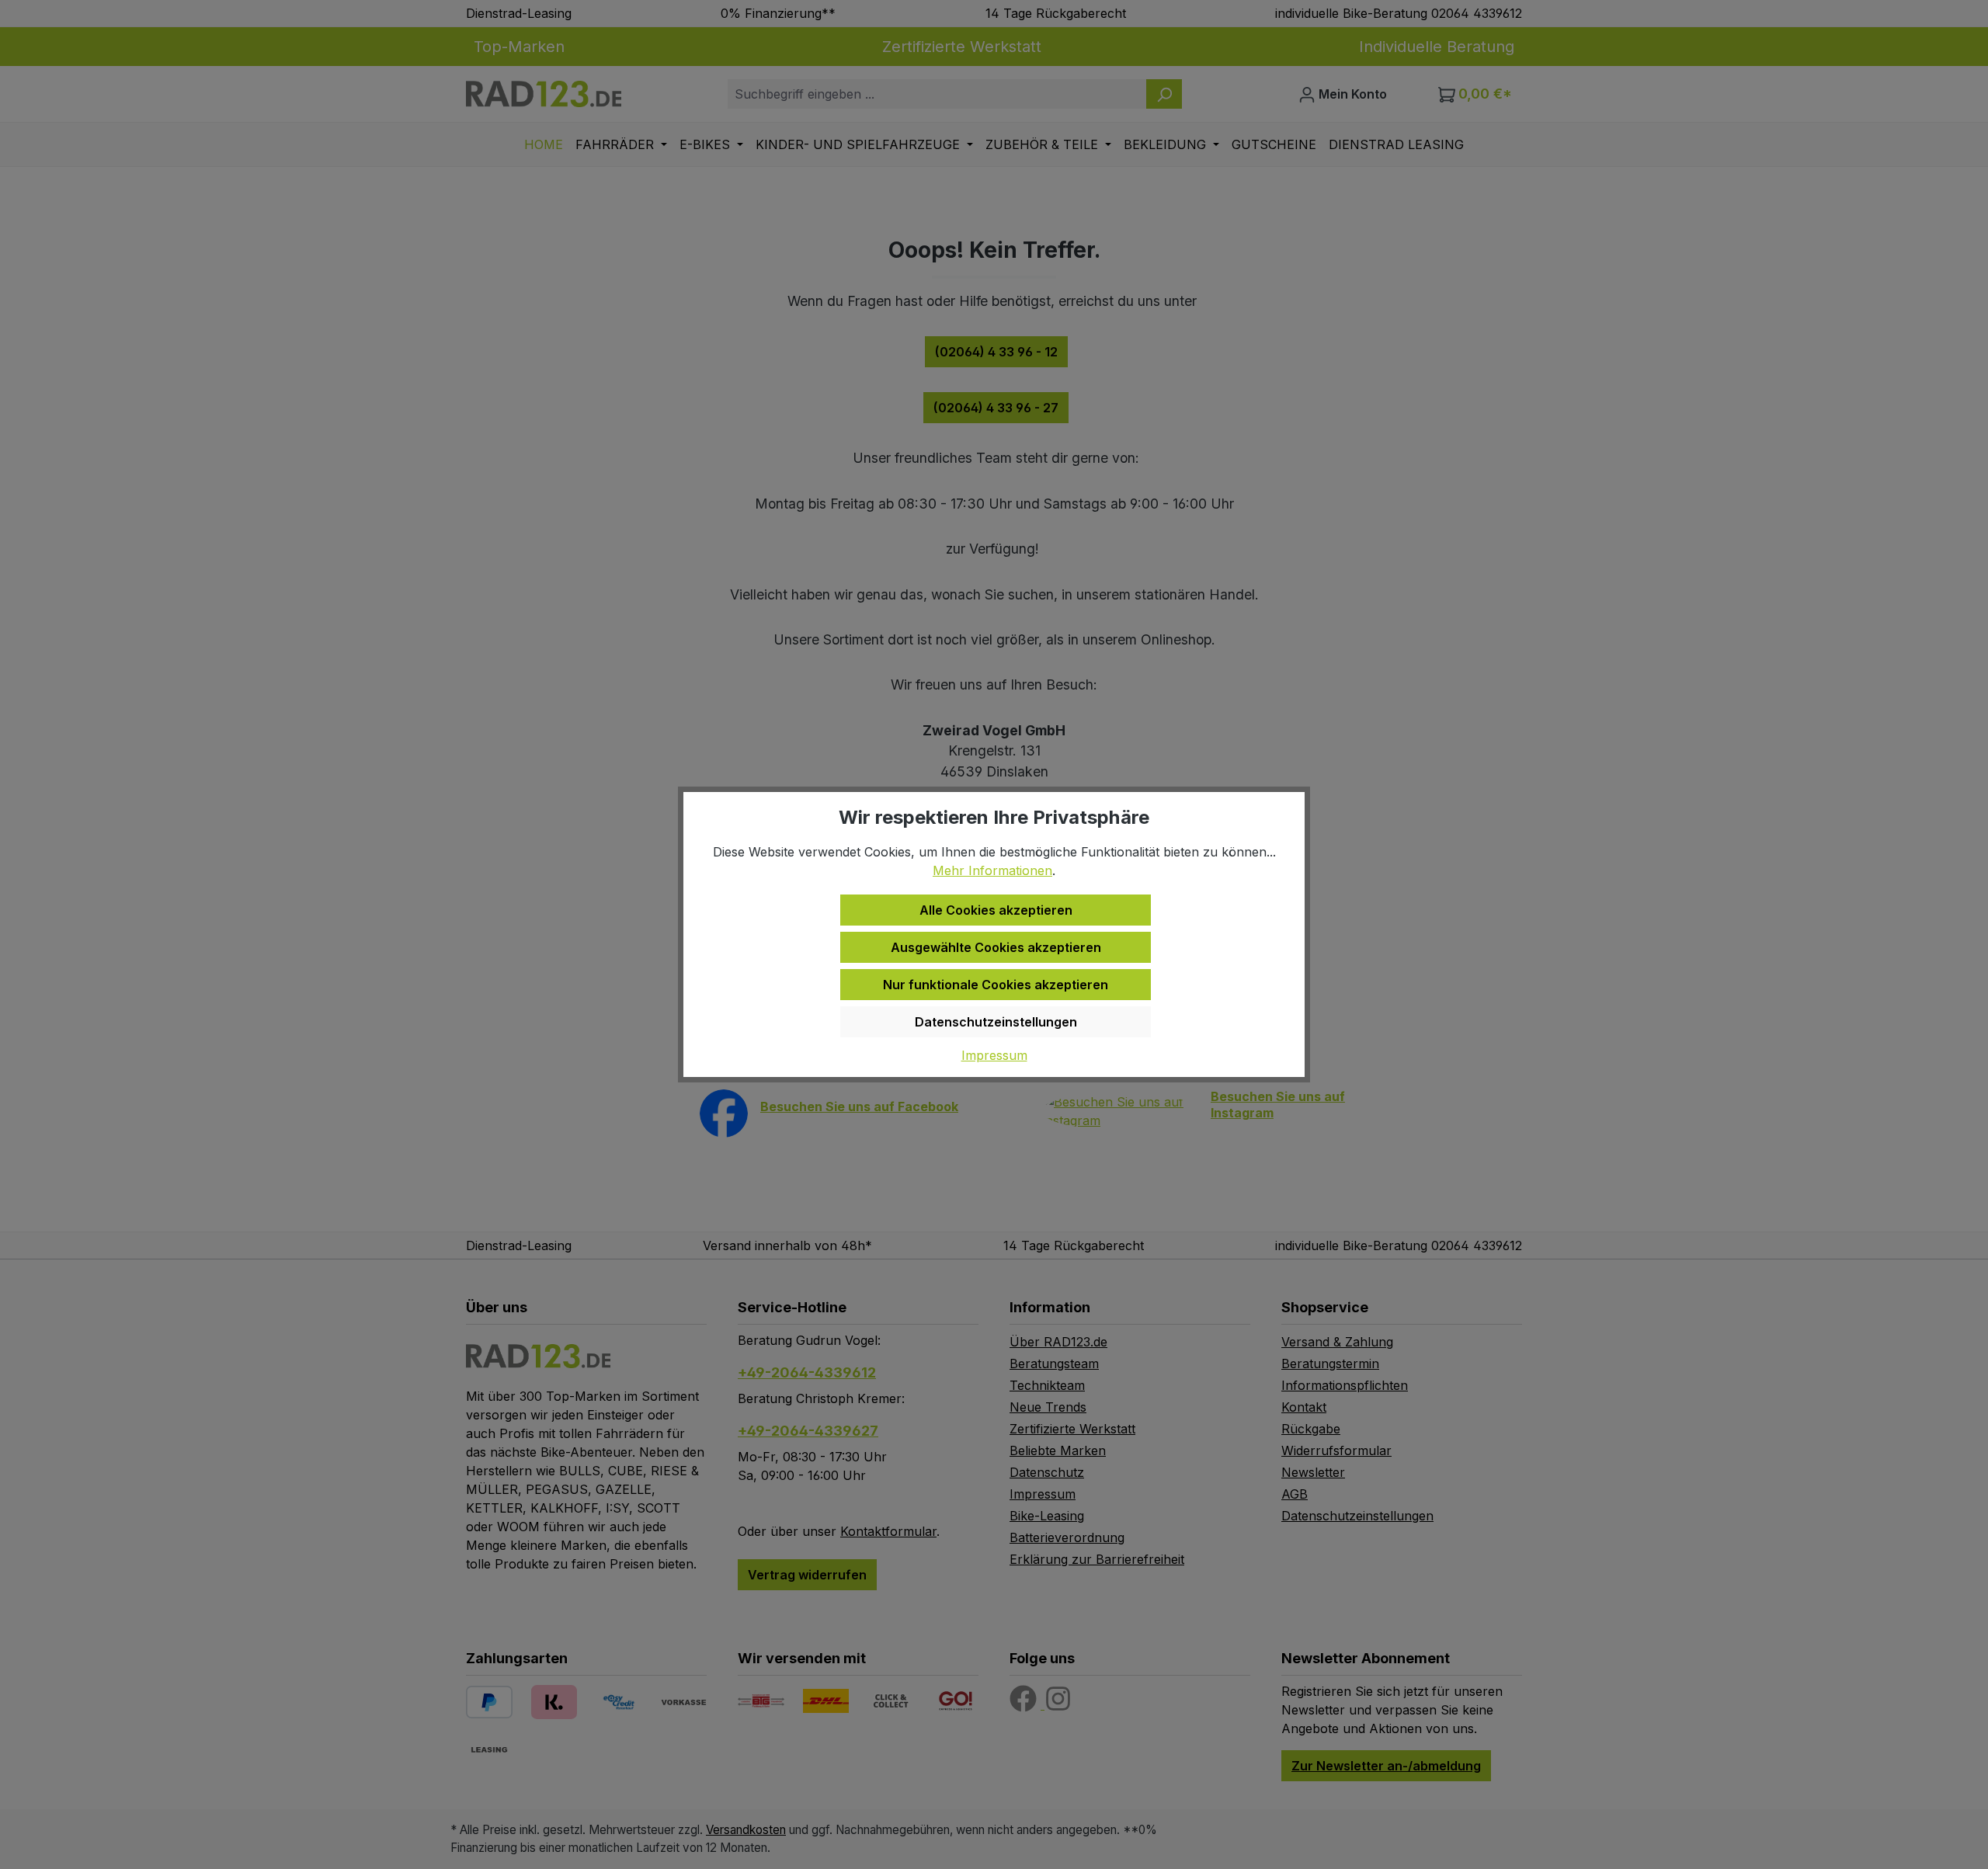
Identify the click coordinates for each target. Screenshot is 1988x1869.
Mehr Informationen (992, 870)
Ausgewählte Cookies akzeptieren (996, 947)
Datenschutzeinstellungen (996, 1022)
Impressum (994, 1055)
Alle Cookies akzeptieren (996, 910)
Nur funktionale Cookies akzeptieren (996, 985)
